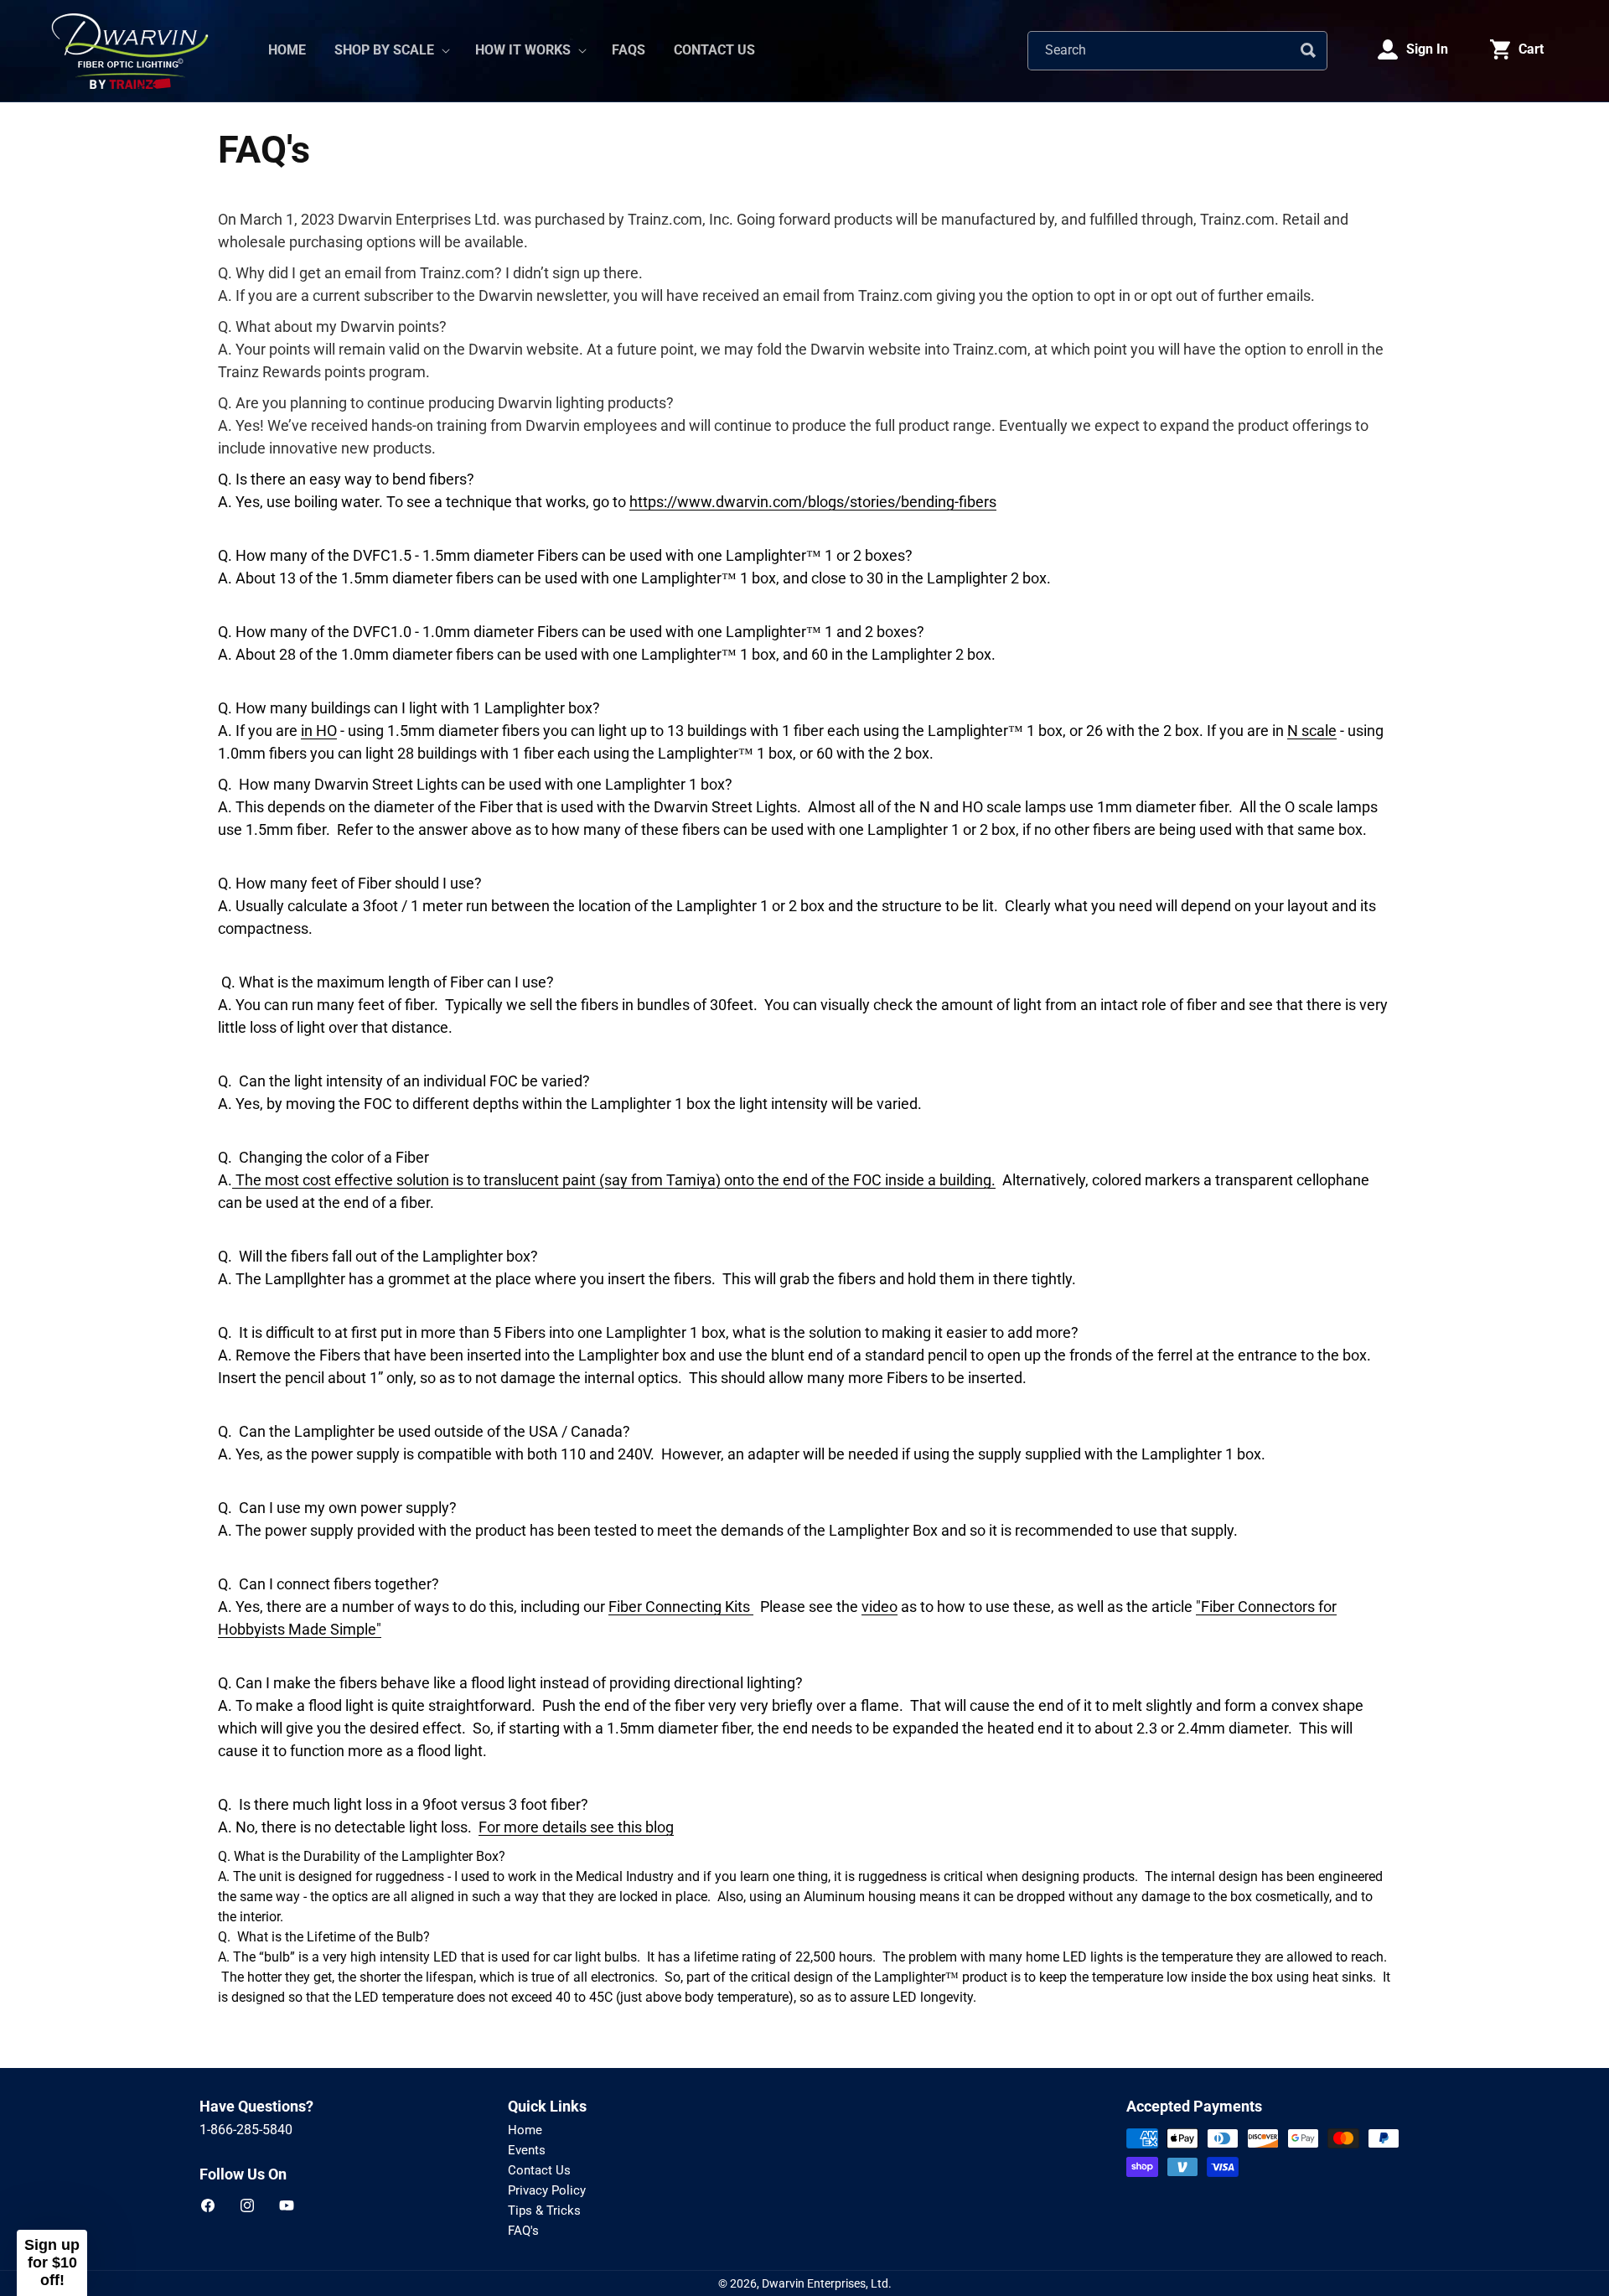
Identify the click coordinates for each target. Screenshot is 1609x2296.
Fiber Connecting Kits (681, 1607)
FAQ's (523, 2231)
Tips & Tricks (544, 2210)
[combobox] (1177, 51)
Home (525, 2130)
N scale (1312, 731)
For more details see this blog (576, 1827)
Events (527, 2150)
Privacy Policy (547, 2190)
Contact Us (539, 2170)
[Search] (1308, 50)
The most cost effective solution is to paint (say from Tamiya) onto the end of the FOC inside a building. (614, 1180)
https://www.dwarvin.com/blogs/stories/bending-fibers (813, 502)
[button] (391, 51)
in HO (319, 731)
